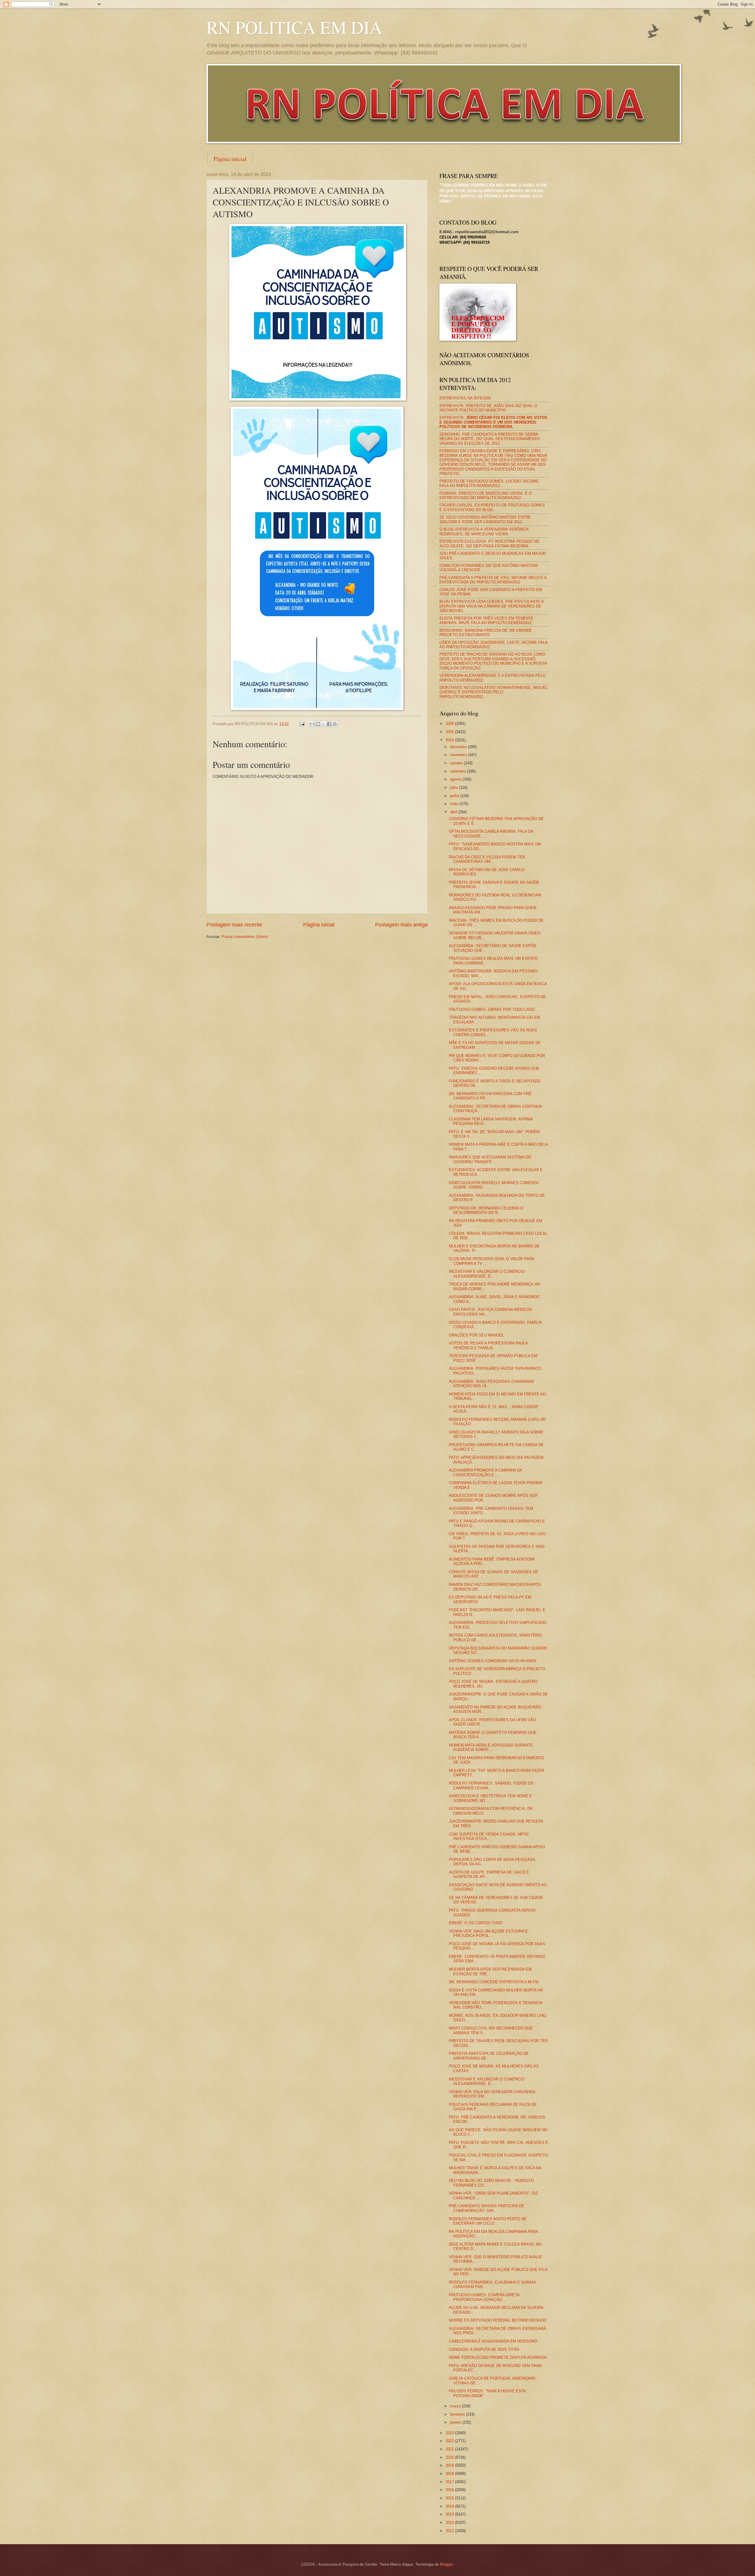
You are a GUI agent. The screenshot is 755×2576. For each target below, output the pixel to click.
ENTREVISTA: (493, 422)
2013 (450, 2514)
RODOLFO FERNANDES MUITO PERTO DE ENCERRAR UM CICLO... (488, 2221)
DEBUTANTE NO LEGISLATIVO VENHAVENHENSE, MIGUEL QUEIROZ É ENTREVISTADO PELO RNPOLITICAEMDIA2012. (494, 692)
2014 (450, 2506)
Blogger (446, 2564)
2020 (450, 2457)
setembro (459, 771)
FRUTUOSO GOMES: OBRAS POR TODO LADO (492, 1009)
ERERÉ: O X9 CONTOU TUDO (476, 1923)
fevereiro (458, 2414)
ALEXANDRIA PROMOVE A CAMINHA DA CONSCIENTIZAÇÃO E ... (485, 1472)
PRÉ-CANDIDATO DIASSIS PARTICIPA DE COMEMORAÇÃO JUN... (487, 2208)
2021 (450, 2449)
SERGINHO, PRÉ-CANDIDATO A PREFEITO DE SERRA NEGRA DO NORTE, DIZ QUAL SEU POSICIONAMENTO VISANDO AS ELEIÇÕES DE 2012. (490, 439)
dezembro (459, 747)
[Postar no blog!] (318, 724)
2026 (450, 724)
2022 (450, 2441)
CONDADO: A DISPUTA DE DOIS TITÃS (484, 2349)
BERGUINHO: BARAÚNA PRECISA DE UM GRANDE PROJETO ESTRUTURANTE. (486, 633)
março (456, 2406)
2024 (450, 740)
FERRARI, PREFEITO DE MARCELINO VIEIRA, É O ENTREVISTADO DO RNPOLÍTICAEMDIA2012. (486, 496)
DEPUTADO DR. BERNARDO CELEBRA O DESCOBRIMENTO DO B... (486, 1210)
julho (455, 787)
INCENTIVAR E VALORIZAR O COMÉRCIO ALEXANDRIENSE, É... (487, 1274)
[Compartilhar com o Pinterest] (335, 724)
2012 (450, 2522)
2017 (450, 2482)
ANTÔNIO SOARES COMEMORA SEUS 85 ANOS (493, 1661)
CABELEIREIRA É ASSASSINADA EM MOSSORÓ (493, 2341)
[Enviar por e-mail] (312, 724)
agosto (456, 779)
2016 (450, 2490)
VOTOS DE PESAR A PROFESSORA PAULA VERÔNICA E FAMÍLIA (488, 1345)
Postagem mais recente (234, 925)
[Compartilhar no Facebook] (329, 724)
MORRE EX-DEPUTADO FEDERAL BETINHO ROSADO (498, 2320)
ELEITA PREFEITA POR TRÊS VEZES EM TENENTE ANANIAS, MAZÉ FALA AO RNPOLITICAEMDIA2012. (486, 620)
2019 (450, 2465)
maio (455, 804)
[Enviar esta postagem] (302, 724)
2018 (450, 2474)
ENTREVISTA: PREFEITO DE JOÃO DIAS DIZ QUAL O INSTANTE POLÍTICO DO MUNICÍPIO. (488, 408)
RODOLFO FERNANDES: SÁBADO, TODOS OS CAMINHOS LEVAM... (491, 1785)
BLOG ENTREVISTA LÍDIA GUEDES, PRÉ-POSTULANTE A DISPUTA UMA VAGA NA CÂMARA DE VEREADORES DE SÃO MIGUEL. (491, 606)
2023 (450, 2433)
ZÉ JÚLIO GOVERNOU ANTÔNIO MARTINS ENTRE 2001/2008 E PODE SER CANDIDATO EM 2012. (485, 519)
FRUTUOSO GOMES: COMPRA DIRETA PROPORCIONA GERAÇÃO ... (484, 2297)
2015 (450, 2498)
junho (455, 796)
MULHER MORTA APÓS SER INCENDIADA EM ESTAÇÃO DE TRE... (490, 1971)
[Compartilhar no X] (324, 724)
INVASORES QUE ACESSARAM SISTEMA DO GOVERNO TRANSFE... (490, 1159)
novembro (459, 755)
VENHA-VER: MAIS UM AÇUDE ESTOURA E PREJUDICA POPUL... (488, 1933)
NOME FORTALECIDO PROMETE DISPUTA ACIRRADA (498, 2357)
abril (454, 812)
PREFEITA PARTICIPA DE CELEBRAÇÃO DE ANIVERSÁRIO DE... (489, 2056)
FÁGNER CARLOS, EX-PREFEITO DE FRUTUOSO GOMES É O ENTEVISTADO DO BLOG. (492, 507)
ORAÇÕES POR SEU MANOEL (476, 1335)
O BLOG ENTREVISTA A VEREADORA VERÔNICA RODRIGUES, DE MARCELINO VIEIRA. (484, 531)
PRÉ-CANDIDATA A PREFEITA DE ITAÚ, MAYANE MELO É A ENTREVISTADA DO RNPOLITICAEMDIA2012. (493, 580)
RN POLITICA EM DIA (294, 27)
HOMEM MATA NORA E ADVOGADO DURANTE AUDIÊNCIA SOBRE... (491, 1747)
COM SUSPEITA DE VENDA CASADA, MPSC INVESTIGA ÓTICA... (489, 1836)
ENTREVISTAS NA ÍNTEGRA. (466, 398)
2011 (450, 2531)
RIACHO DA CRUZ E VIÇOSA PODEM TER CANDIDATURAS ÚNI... (487, 859)
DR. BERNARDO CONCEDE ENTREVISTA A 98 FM (494, 1982)
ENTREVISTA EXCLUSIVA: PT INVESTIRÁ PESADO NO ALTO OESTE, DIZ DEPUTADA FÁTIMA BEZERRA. (489, 544)
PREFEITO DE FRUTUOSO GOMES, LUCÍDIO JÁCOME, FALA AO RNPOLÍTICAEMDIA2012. (490, 483)
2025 (450, 732)
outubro (457, 763)
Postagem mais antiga (401, 925)
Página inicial (230, 159)
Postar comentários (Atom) (245, 937)
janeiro (456, 2422)
